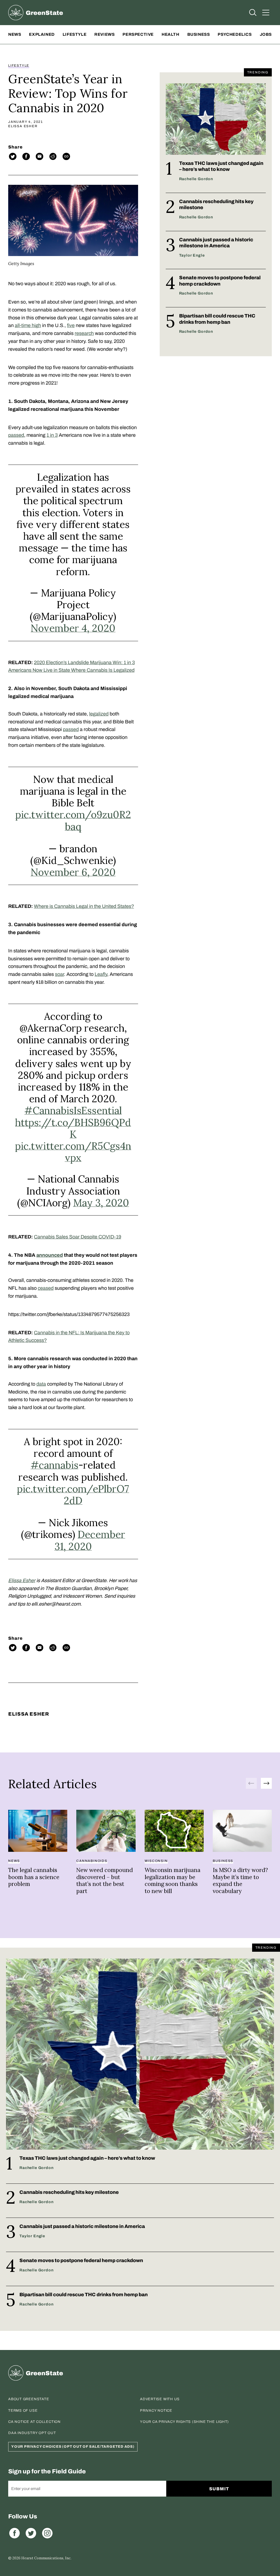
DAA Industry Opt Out (32, 2433)
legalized (99, 714)
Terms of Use (23, 2411)
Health (170, 34)
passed (16, 435)
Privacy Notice (156, 2411)
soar (59, 974)
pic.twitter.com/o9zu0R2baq (73, 820)
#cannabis (55, 1465)
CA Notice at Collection (34, 2422)
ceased (46, 1288)
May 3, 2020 (101, 1203)
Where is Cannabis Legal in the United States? (84, 906)
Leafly (101, 974)
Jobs (266, 34)
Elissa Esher (23, 126)
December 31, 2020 (90, 1540)
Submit (219, 2489)
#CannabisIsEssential (73, 1110)
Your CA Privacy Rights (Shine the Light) (184, 2422)
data (41, 1384)
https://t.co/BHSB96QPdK (73, 1128)
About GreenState (29, 2399)
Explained (42, 34)
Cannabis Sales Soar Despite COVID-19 (78, 1237)
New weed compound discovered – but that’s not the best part (105, 1880)
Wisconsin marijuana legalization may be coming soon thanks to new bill (173, 1880)
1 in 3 (52, 435)
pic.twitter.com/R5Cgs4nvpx (73, 1152)
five (71, 325)
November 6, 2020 (73, 872)
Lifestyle (75, 34)
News (15, 34)
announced (50, 1255)
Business (199, 34)
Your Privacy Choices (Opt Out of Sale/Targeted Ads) (73, 2447)
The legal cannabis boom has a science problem (34, 1877)
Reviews (104, 34)
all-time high (28, 325)
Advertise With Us (160, 2399)
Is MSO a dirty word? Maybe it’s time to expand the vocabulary (240, 1880)
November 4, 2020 (73, 628)
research (84, 333)
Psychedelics (235, 34)
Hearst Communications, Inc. (46, 2558)
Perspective (138, 34)
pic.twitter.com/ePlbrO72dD (73, 1495)
